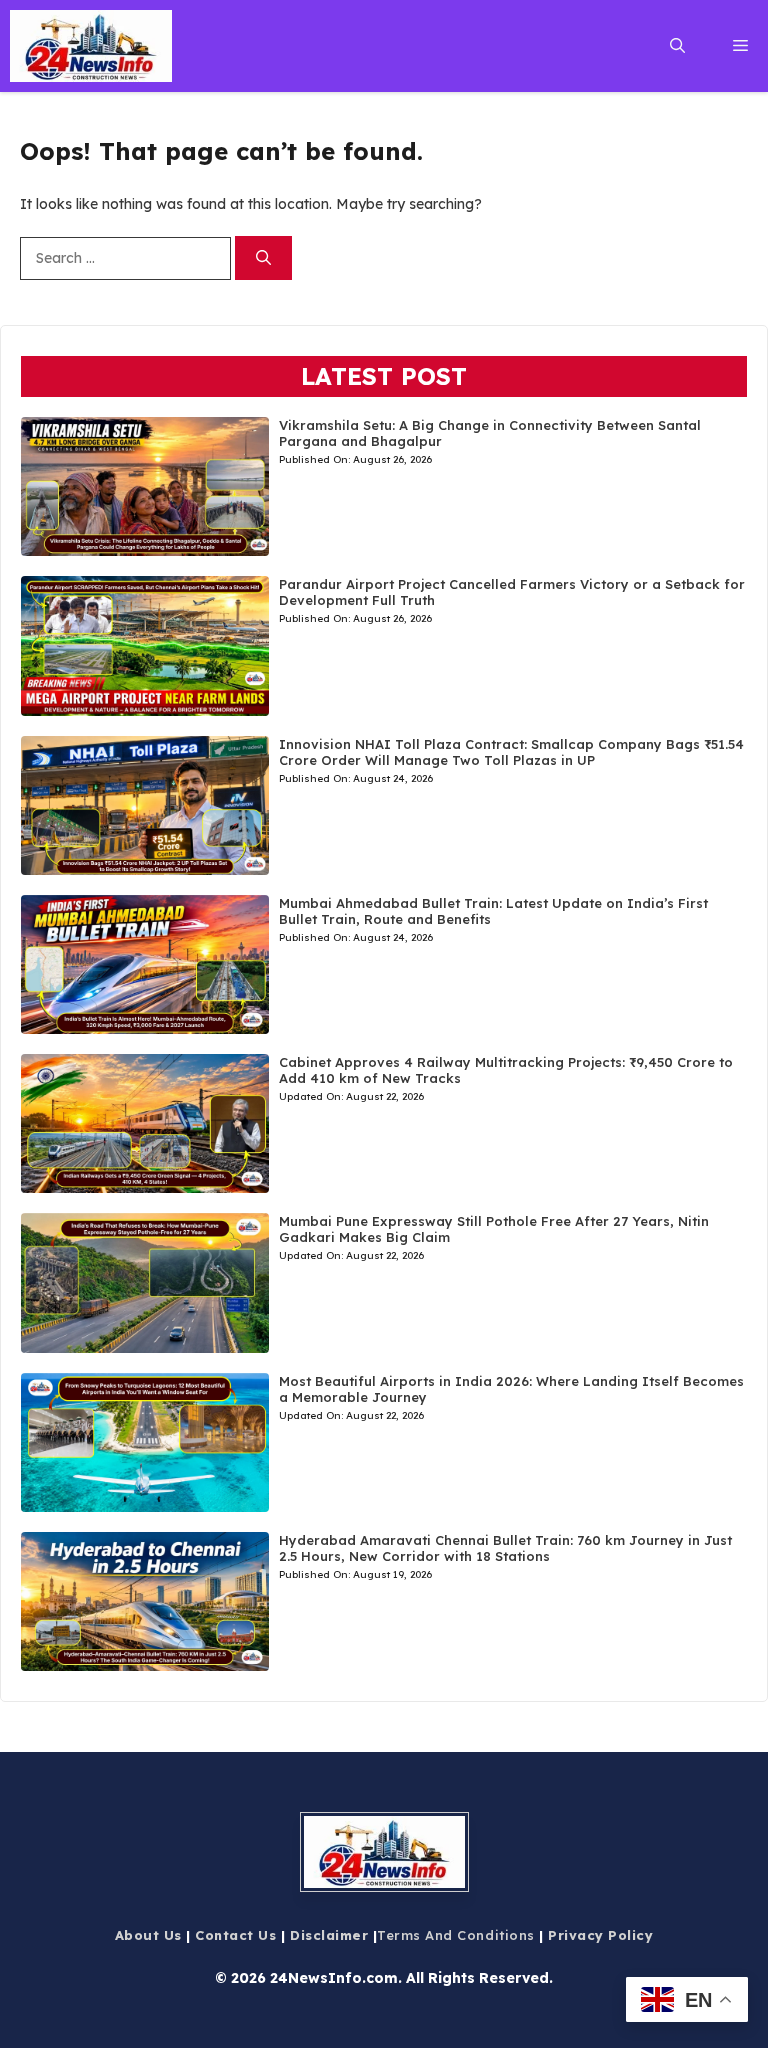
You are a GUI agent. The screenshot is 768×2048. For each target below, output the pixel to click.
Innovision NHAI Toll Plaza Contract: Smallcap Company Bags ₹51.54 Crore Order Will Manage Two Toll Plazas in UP (511, 752)
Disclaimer (329, 1935)
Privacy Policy (600, 1935)
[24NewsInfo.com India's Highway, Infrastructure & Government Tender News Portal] (91, 46)
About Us (148, 1935)
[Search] (263, 258)
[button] (677, 46)
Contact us (235, 1935)
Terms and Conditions (455, 1935)
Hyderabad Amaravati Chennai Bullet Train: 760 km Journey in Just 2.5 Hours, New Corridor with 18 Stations (505, 1548)
